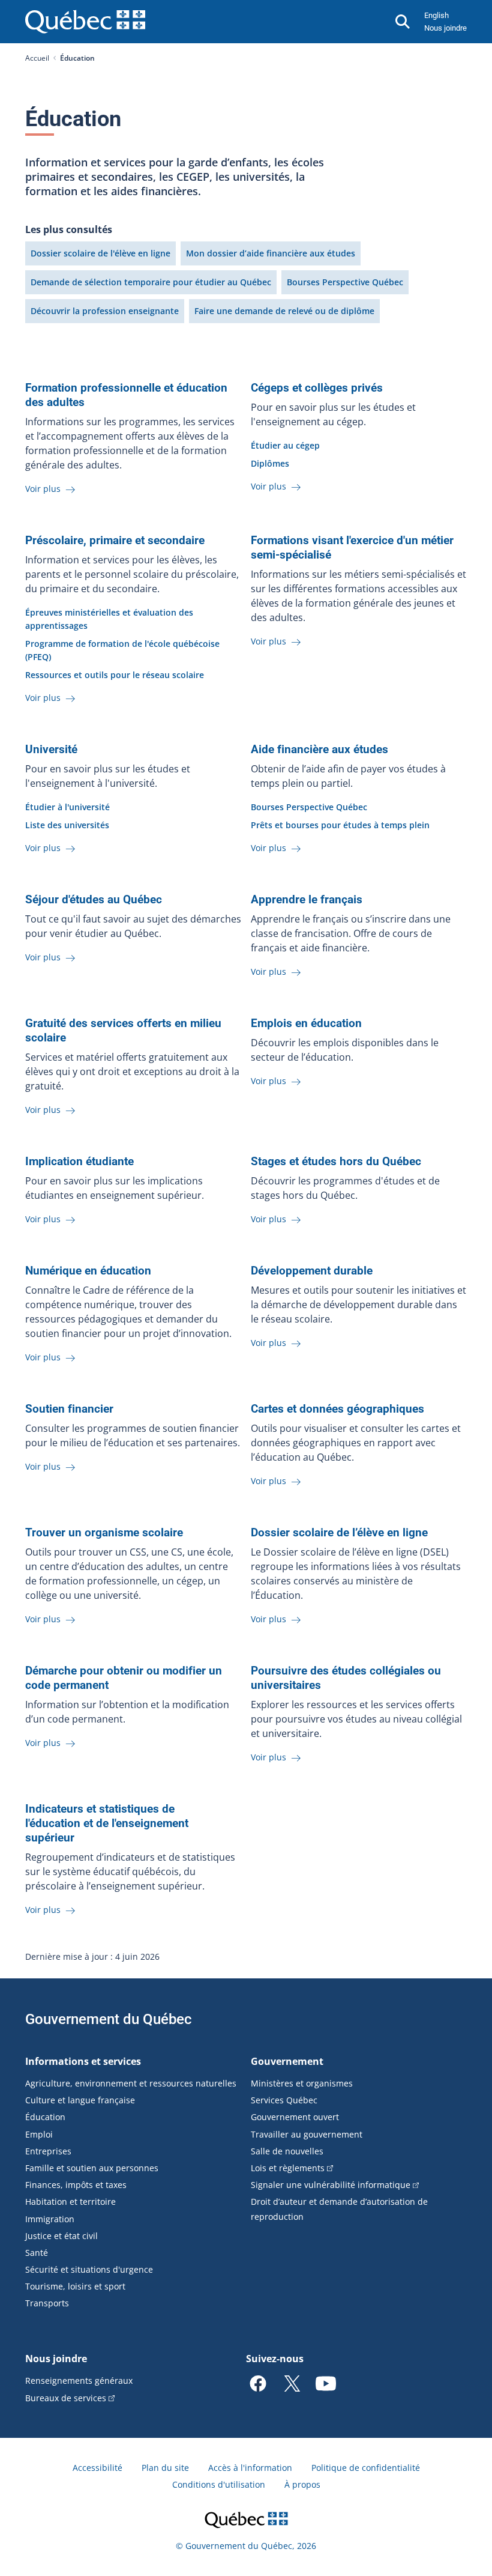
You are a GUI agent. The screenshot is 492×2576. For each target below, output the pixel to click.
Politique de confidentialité (366, 2468)
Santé (37, 2253)
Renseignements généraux (79, 2381)
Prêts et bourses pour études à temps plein (340, 825)
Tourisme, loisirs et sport (75, 2286)
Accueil (37, 58)
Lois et (288, 2168)
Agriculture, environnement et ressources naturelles (131, 2083)
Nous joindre (445, 28)
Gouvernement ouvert (295, 2117)
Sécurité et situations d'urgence (89, 2269)
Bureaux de (66, 2398)
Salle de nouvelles (287, 2151)
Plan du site (165, 2468)
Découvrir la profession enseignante (105, 311)
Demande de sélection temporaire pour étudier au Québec (151, 282)
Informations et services (83, 2061)
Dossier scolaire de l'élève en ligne (100, 253)
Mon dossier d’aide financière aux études (271, 253)
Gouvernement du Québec (109, 2019)
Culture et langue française (80, 2100)
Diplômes (270, 463)
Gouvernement (287, 2061)
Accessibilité (97, 2468)
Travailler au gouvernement (307, 2134)
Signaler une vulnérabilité (331, 2185)
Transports (47, 2303)
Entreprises (48, 2151)
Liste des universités (67, 825)
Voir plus (44, 489)
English (436, 15)
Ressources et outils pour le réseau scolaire (115, 675)
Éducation (45, 2117)
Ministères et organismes (302, 2083)
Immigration (50, 2219)
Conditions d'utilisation (219, 2484)
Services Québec (284, 2100)
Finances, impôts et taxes (76, 2185)
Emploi (39, 2134)
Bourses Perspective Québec (345, 282)
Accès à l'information (250, 2468)
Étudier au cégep (285, 445)
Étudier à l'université (67, 807)
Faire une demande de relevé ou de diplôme (284, 311)
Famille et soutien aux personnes (92, 2168)
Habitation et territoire (70, 2202)
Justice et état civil (61, 2236)
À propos (302, 2484)
